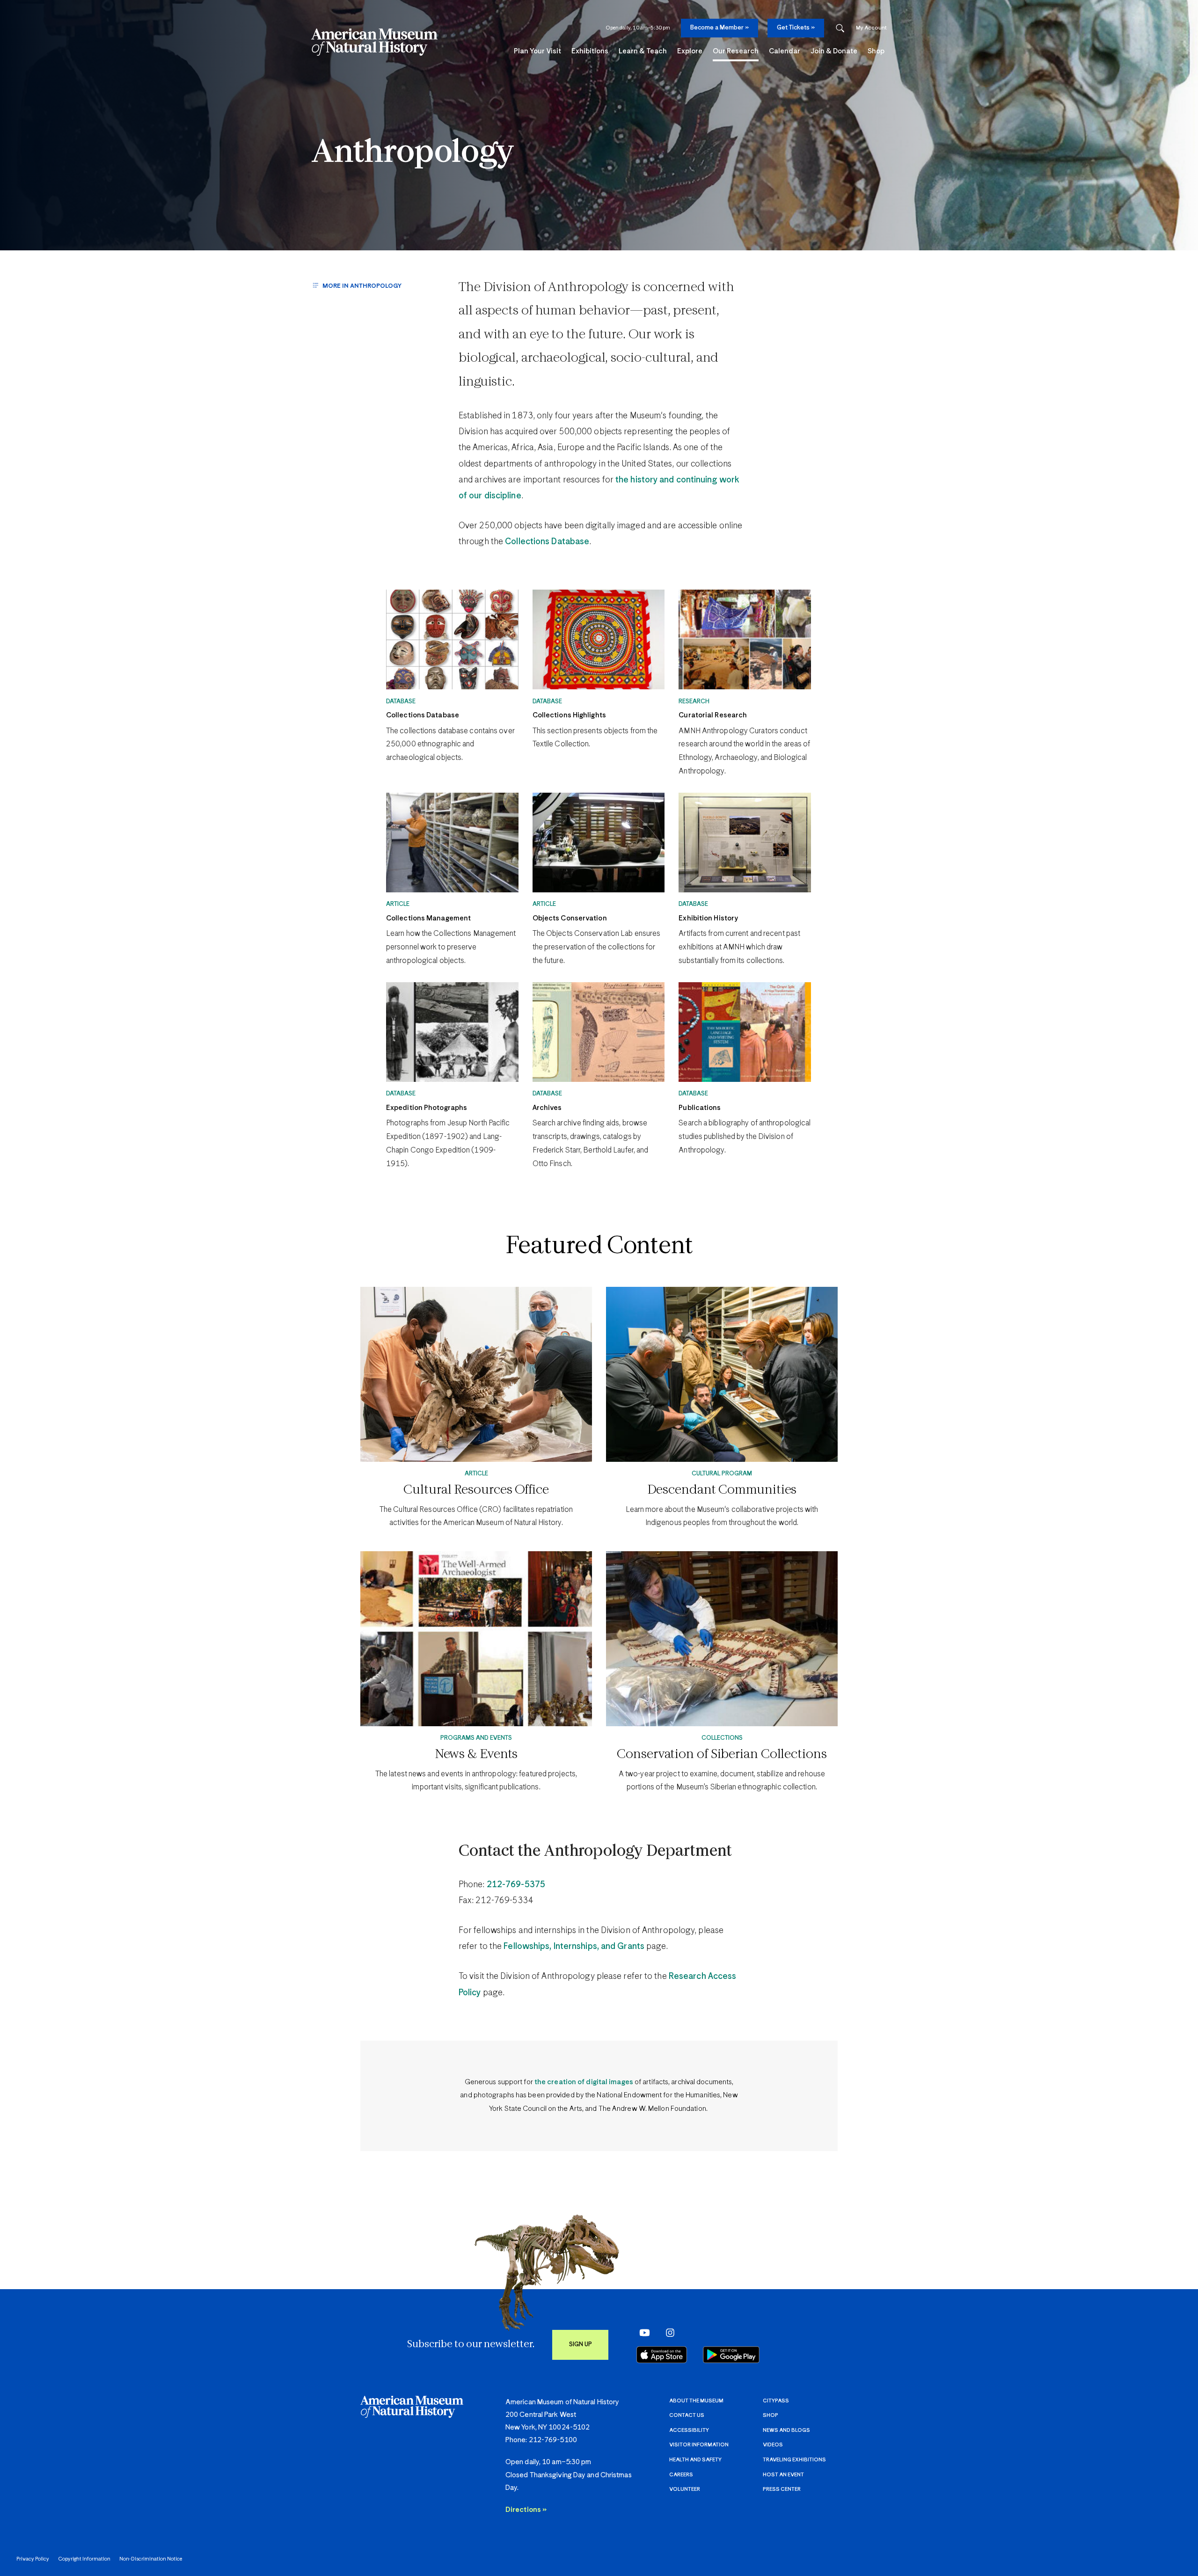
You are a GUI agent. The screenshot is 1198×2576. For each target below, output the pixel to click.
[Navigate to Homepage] (374, 42)
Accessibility (689, 2430)
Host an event (783, 2475)
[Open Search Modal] (840, 28)
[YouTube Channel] (642, 2332)
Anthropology (413, 153)
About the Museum (696, 2401)
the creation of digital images (584, 2082)
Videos (773, 2445)
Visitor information (699, 2445)
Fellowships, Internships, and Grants (574, 1947)
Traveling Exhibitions (794, 2460)
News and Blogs (786, 2430)
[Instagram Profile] (667, 2332)
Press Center (782, 2489)
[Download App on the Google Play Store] (731, 2355)
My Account (871, 28)
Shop (771, 2415)
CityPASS (776, 2401)
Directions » (526, 2510)
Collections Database (547, 542)
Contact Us (687, 2415)
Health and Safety (695, 2460)
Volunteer (685, 2489)
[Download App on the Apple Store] (662, 2355)
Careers (681, 2475)
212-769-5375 (516, 1885)
